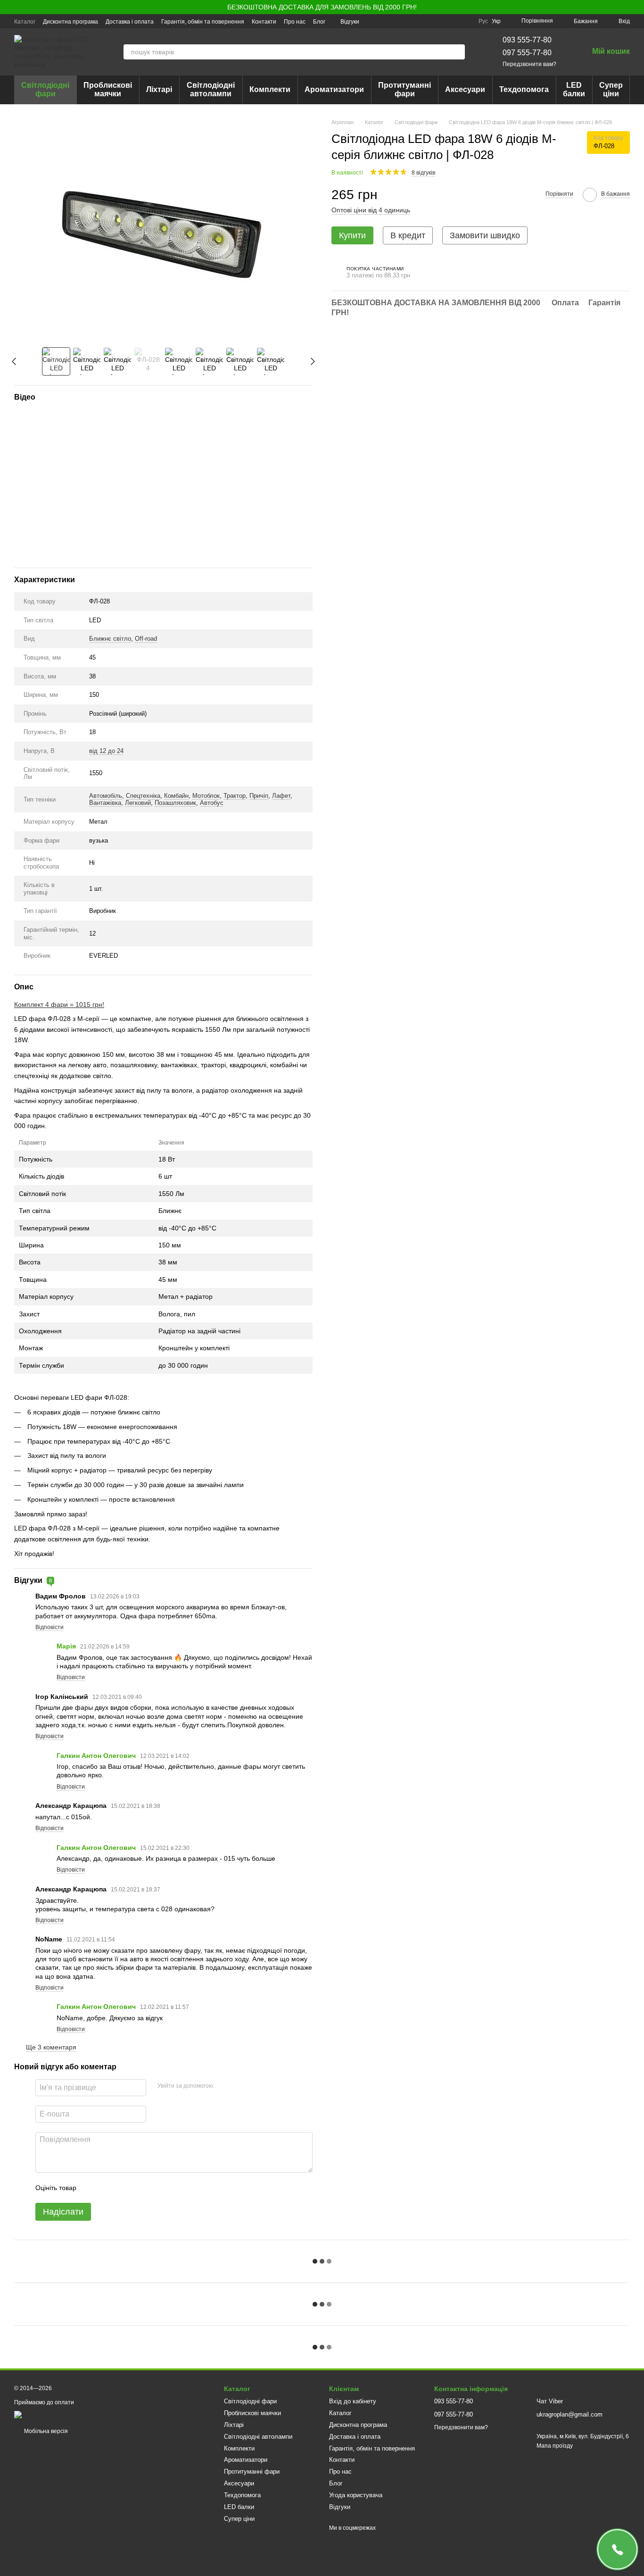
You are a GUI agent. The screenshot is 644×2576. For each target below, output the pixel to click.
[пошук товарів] (457, 52)
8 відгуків (423, 173)
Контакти (264, 22)
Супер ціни (611, 89)
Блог (319, 22)
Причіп (259, 796)
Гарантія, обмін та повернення (203, 22)
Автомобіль (106, 796)
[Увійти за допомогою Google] (239, 2086)
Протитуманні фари (405, 89)
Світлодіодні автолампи (211, 89)
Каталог (25, 22)
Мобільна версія (45, 2431)
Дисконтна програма (70, 22)
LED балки (574, 89)
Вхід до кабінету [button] (353, 2401)
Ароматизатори (334, 89)
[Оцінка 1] (92, 2188)
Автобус (212, 803)
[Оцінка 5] (152, 2188)
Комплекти (270, 89)
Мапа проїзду (555, 2446)
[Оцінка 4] (137, 2188)
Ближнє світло (110, 639)
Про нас (295, 22)
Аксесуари (465, 89)
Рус (483, 21)
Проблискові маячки (108, 89)
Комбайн (176, 796)
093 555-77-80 (527, 40)
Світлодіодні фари (45, 89)
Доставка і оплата (130, 22)
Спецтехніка (143, 796)
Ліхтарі (159, 89)
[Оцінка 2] (107, 2188)
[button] (636, 7)
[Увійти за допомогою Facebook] (223, 2086)
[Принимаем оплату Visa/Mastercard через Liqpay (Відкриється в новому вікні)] (83, 2415)
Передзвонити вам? (529, 64)
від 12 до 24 (106, 751)
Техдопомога (524, 89)
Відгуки (350, 22)
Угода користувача (356, 2495)
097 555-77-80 (527, 53)
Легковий (138, 803)
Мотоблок (206, 796)
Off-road (146, 639)
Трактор (235, 796)
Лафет (281, 796)
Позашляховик (175, 803)
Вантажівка (105, 803)
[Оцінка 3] (122, 2188)
